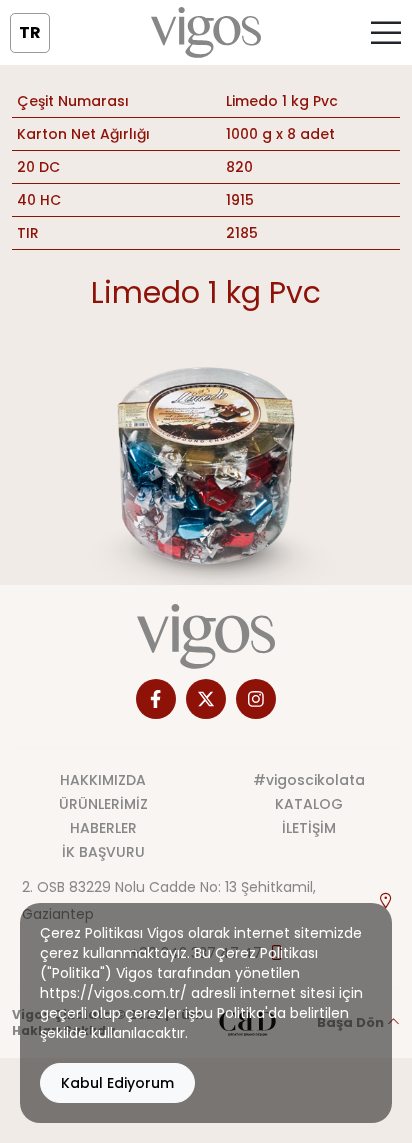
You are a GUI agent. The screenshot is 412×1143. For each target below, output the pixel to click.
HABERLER (103, 828)
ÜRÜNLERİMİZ (103, 804)
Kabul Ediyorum (117, 1083)
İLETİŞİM (309, 828)
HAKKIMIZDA (103, 780)
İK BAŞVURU (103, 852)
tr (30, 32)
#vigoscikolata (309, 780)
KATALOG (309, 804)
